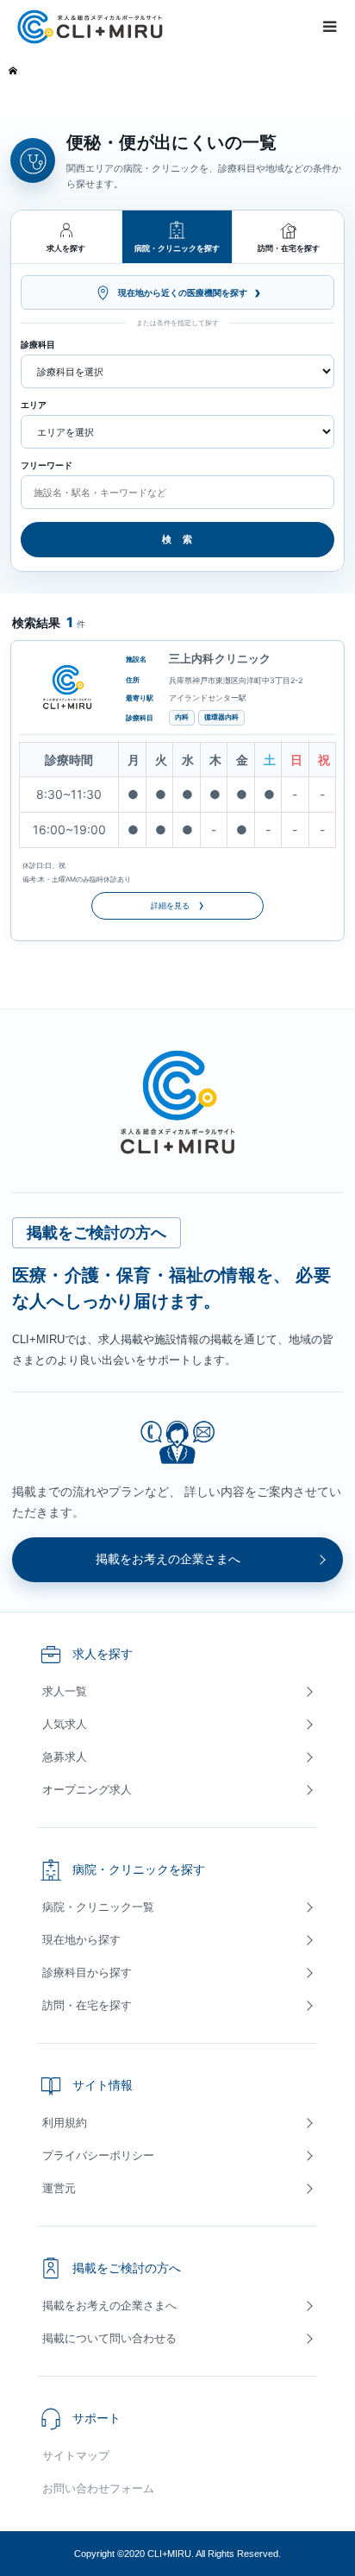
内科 (182, 717)
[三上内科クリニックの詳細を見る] (67, 688)
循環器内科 (221, 717)
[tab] (67, 237)
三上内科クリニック (220, 658)
